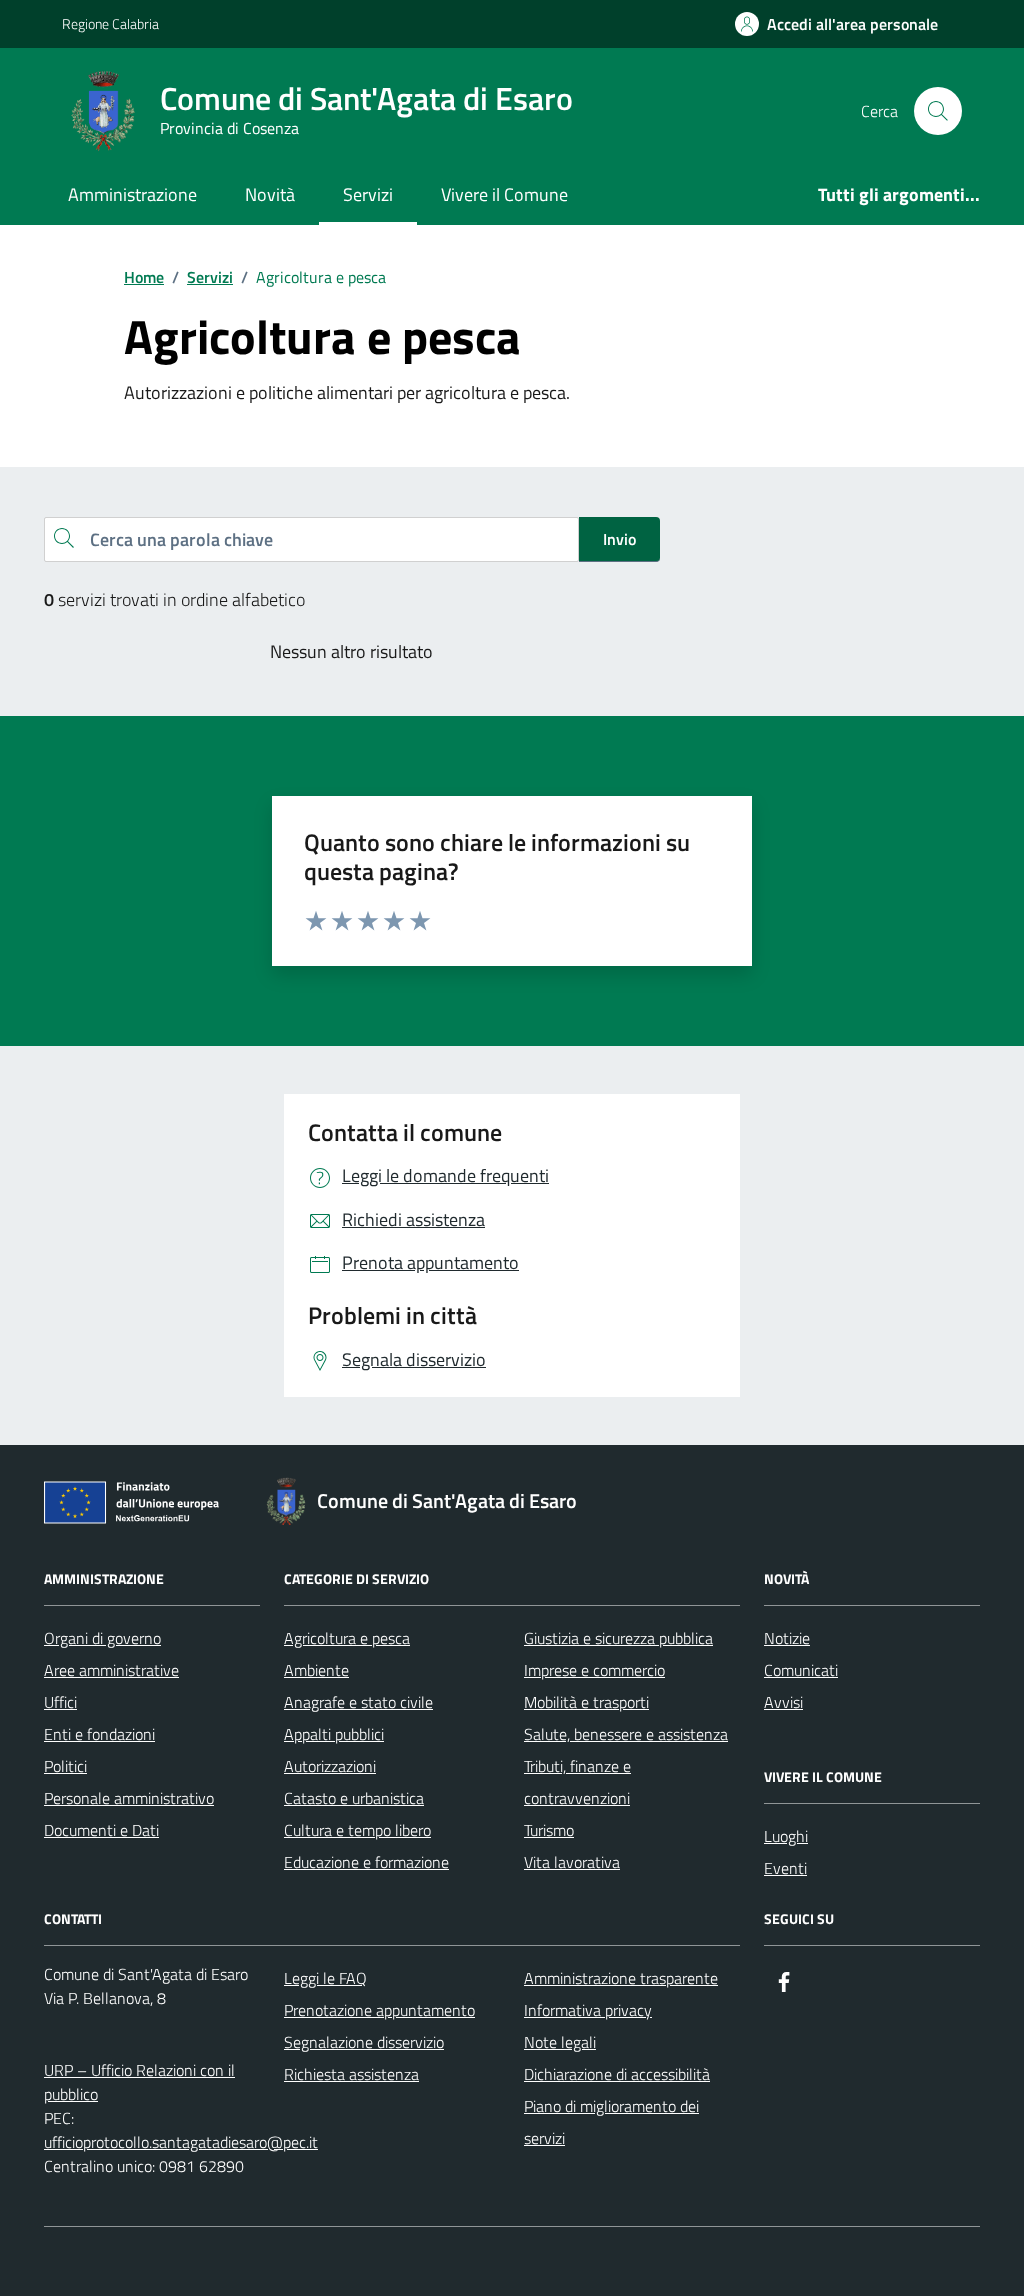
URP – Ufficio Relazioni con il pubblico (139, 2082)
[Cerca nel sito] (938, 111)
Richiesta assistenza (351, 2074)
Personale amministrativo (129, 1798)
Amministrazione (132, 194)
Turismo (549, 1830)
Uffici (60, 1702)
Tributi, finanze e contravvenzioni (577, 1782)
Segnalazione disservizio (364, 2042)
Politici (65, 1766)
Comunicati (801, 1670)
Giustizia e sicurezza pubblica (618, 1638)
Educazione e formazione (366, 1862)
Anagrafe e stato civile (358, 1702)
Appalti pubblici (334, 1734)
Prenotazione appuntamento (379, 2010)
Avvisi (783, 1702)
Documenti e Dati (101, 1830)
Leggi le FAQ (325, 1978)
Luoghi (786, 1836)
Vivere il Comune (504, 194)
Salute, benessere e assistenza (626, 1734)
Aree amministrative (111, 1670)
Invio (619, 539)
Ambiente (316, 1670)
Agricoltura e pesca (347, 1638)
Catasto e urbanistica (354, 1798)
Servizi (368, 194)
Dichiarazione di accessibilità (617, 2074)
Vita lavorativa (572, 1862)
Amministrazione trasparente (621, 1978)
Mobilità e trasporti (586, 1702)
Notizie (787, 1638)
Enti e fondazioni (99, 1734)
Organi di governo (102, 1638)
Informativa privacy (588, 2010)
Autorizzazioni (330, 1766)
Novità (270, 194)
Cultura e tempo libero (357, 1830)
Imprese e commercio (594, 1670)
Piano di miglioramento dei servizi (611, 2122)
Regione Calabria (110, 23)
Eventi (785, 1868)
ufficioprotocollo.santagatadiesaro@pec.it (181, 2142)
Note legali (560, 2042)
